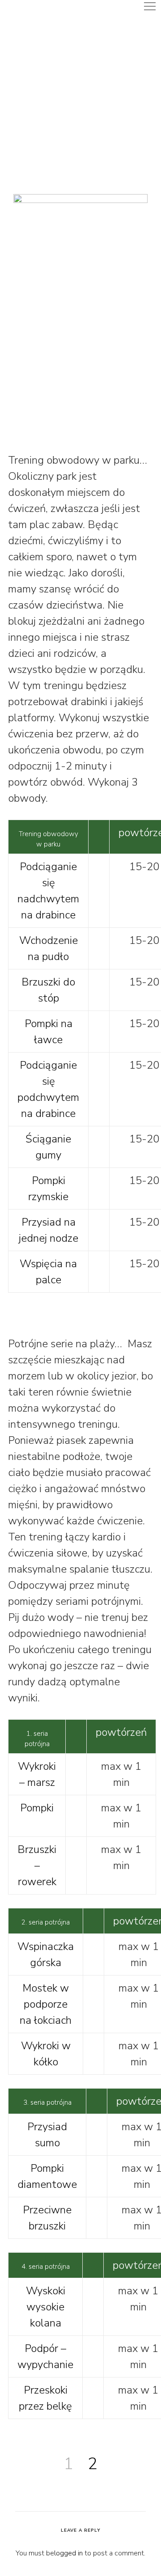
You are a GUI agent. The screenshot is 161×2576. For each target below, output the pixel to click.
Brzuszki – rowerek (37, 1865)
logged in (68, 2553)
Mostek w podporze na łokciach (46, 2004)
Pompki (37, 1808)
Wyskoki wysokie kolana (46, 2307)
